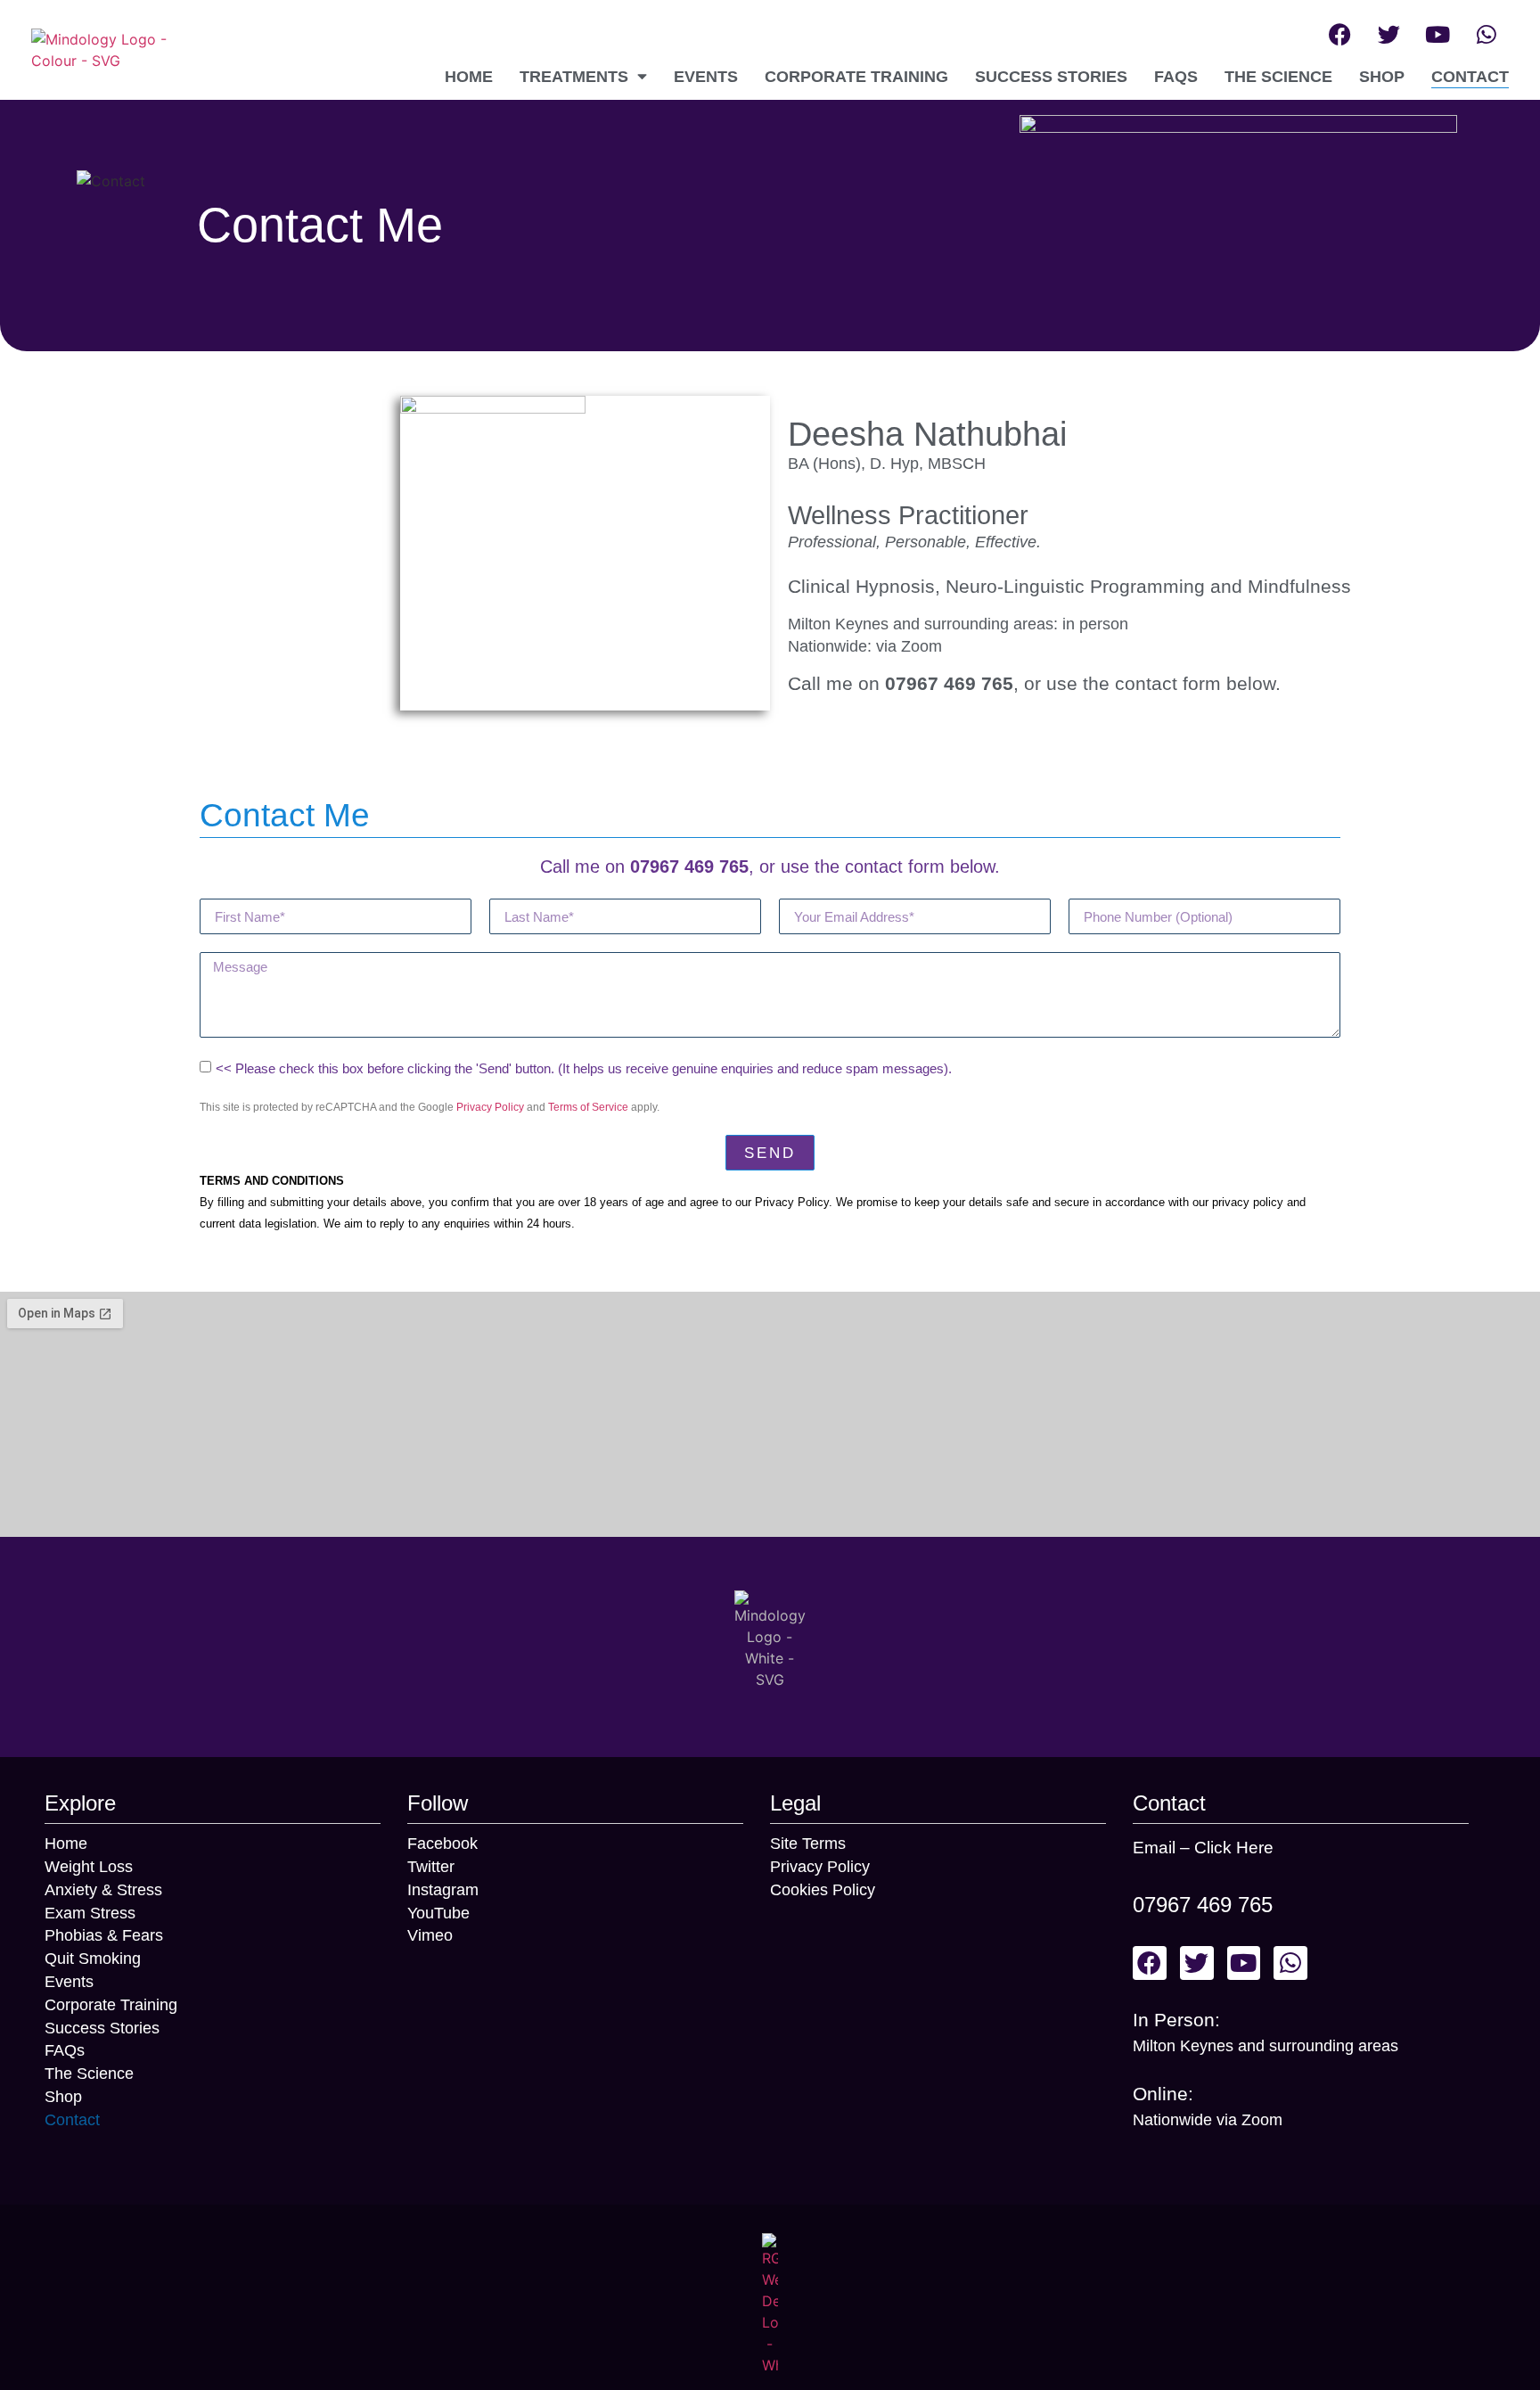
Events (706, 77)
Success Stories (1051, 77)
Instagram (443, 1890)
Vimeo (430, 1935)
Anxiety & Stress (103, 1890)
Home (469, 77)
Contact (1470, 77)
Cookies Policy (823, 1890)
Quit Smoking (93, 1959)
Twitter (431, 1867)
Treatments (574, 77)
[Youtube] (1438, 34)
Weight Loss (89, 1867)
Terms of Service (588, 1107)
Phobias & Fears (104, 1935)
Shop (1382, 77)
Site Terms (808, 1844)
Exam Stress (90, 1913)
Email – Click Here (1203, 1848)
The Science (1278, 77)
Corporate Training (856, 77)
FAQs (1176, 77)
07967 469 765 (1203, 1905)
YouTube (438, 1913)
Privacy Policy (490, 1107)
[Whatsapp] (1487, 34)
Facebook (442, 1844)
